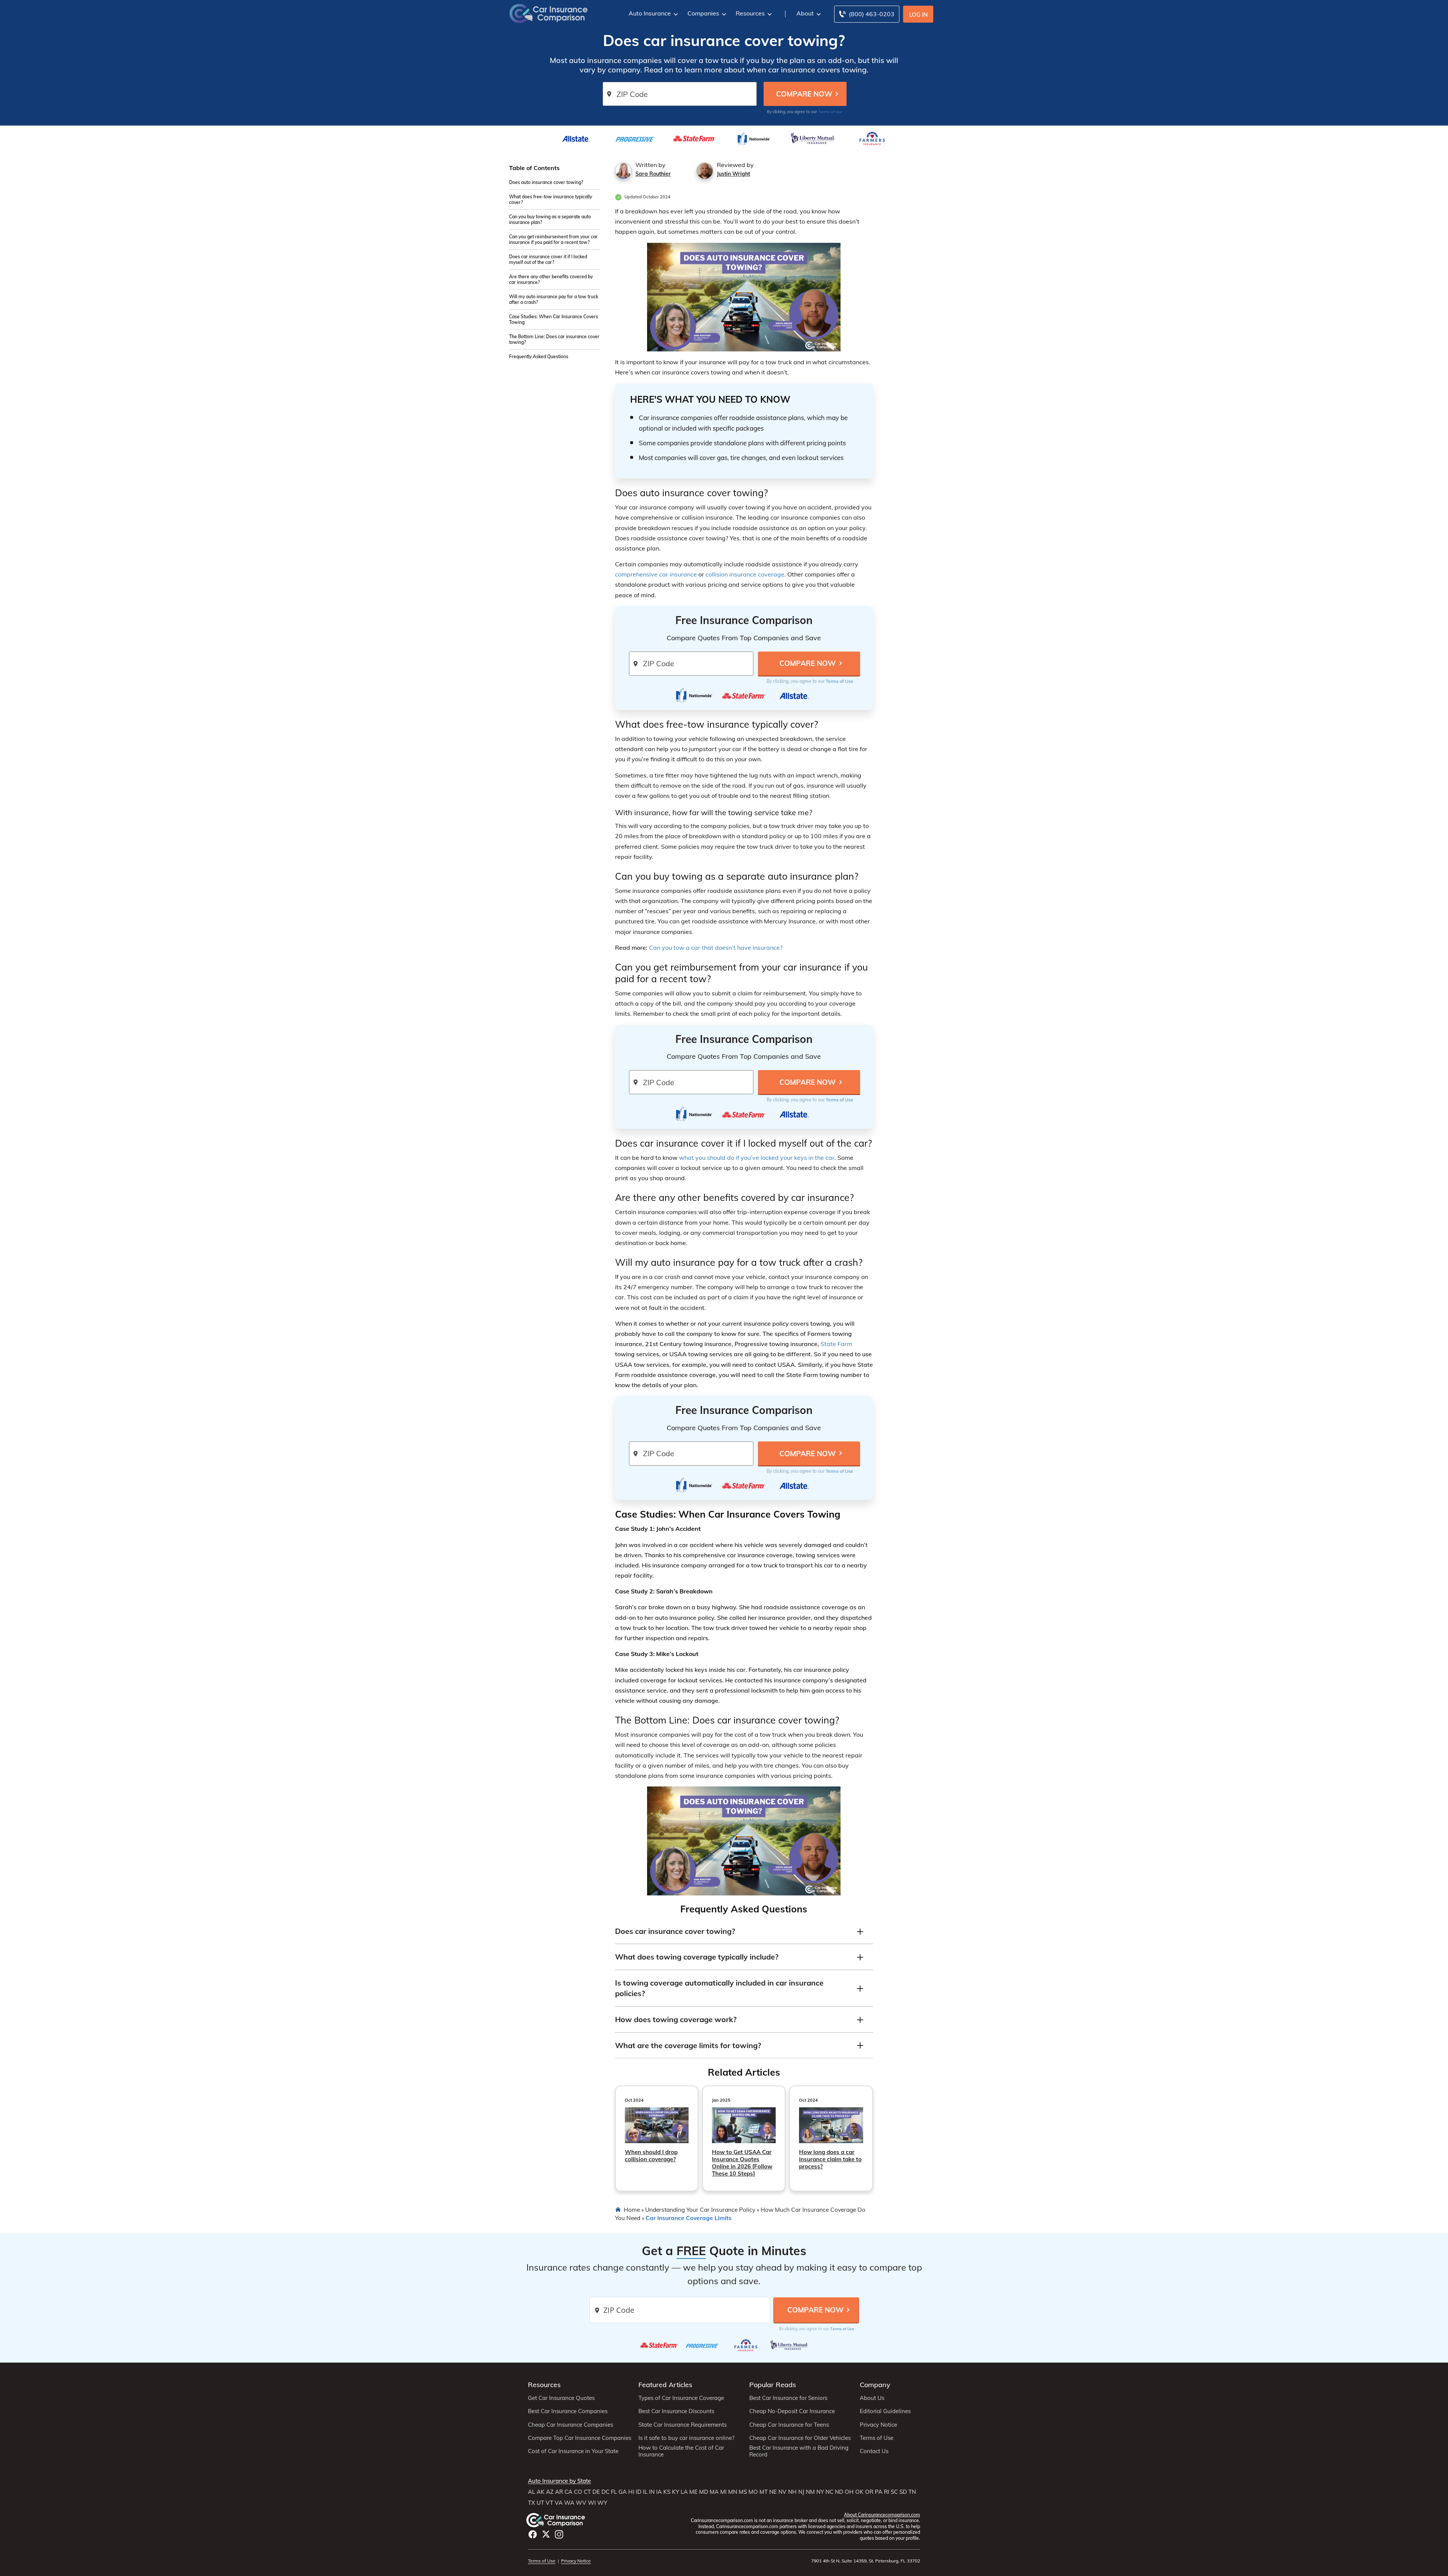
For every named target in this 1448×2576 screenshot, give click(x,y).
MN (733, 2492)
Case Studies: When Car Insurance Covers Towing (554, 319)
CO (578, 2492)
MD (704, 2492)
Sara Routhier (653, 174)
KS (667, 2492)
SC (894, 2492)
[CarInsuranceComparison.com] (549, 13)
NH (792, 2492)
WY (602, 2503)
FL (614, 2492)
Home (632, 2210)
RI (887, 2492)
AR (559, 2492)
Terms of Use (830, 112)
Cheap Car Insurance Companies (571, 2425)
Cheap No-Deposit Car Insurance (792, 2411)
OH (849, 2492)
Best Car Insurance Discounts (676, 2411)
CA (568, 2492)
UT (540, 2503)
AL (531, 2492)
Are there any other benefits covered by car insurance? (551, 279)
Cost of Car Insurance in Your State (573, 2451)
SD (903, 2492)
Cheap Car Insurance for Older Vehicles (800, 2438)
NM (810, 2492)
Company (875, 2385)
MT (764, 2492)
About (805, 13)
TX (531, 2503)
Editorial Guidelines (885, 2411)
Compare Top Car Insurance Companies (580, 2438)
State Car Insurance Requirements (683, 2425)
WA (569, 2503)
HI (631, 2492)
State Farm (836, 1344)
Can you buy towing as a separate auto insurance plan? (550, 219)
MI (723, 2492)
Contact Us (874, 2451)
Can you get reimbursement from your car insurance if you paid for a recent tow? (553, 239)
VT (549, 2503)
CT (587, 2492)
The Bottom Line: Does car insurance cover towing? (554, 339)
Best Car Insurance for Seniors (788, 2398)
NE (773, 2492)
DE (596, 2492)
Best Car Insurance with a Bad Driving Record (799, 2451)
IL (645, 2492)
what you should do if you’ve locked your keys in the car (757, 1158)
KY (676, 2492)
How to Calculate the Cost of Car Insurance (681, 2451)
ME (693, 2492)
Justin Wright (733, 174)
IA (659, 2492)
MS (743, 2492)
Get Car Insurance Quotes (561, 2398)
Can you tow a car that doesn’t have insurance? (716, 948)
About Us (872, 2398)
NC (829, 2492)
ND (839, 2492)
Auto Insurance (650, 13)
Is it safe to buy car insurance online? (686, 2438)
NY (820, 2492)
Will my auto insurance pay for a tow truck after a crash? (554, 299)
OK (859, 2492)
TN (912, 2492)
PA (879, 2492)
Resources (750, 13)
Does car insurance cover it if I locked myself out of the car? (548, 259)
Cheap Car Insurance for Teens (789, 2425)
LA (684, 2492)
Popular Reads (773, 2385)
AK (541, 2492)
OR (869, 2492)
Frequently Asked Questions (539, 356)
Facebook (533, 2534)
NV (782, 2492)
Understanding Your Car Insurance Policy (700, 2210)
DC (605, 2492)
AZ (550, 2492)
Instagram (559, 2534)
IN (652, 2492)
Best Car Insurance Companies (568, 2411)
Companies (703, 13)
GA (623, 2492)
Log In (918, 15)
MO (753, 2492)
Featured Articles (665, 2385)
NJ (801, 2492)
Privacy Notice (878, 2425)
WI (592, 2503)
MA (714, 2492)
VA (559, 2503)
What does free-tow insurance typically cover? (551, 199)
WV (581, 2503)
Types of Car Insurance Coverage (681, 2398)
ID (639, 2492)
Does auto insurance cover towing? (546, 182)
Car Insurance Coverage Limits (689, 2218)
